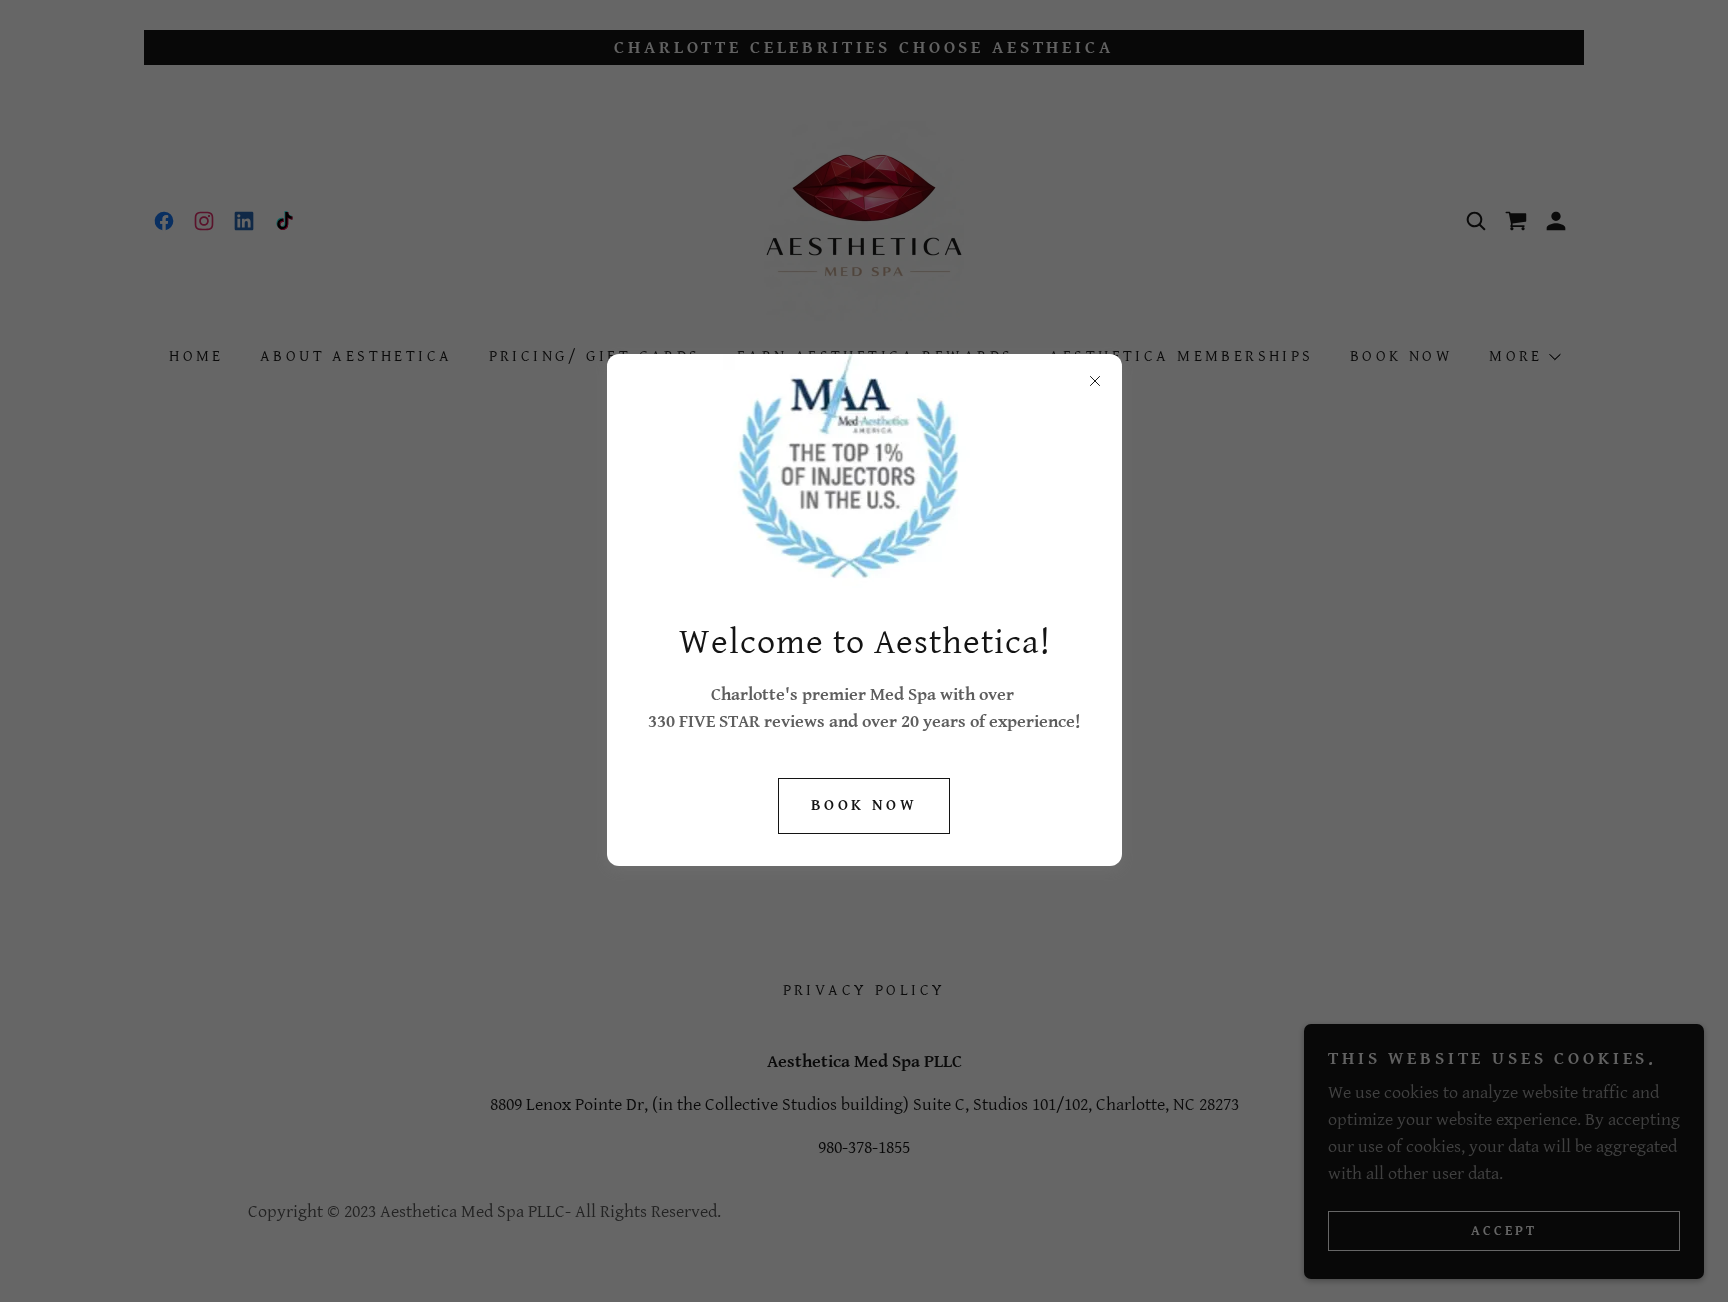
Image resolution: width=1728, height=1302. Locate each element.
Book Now (864, 805)
